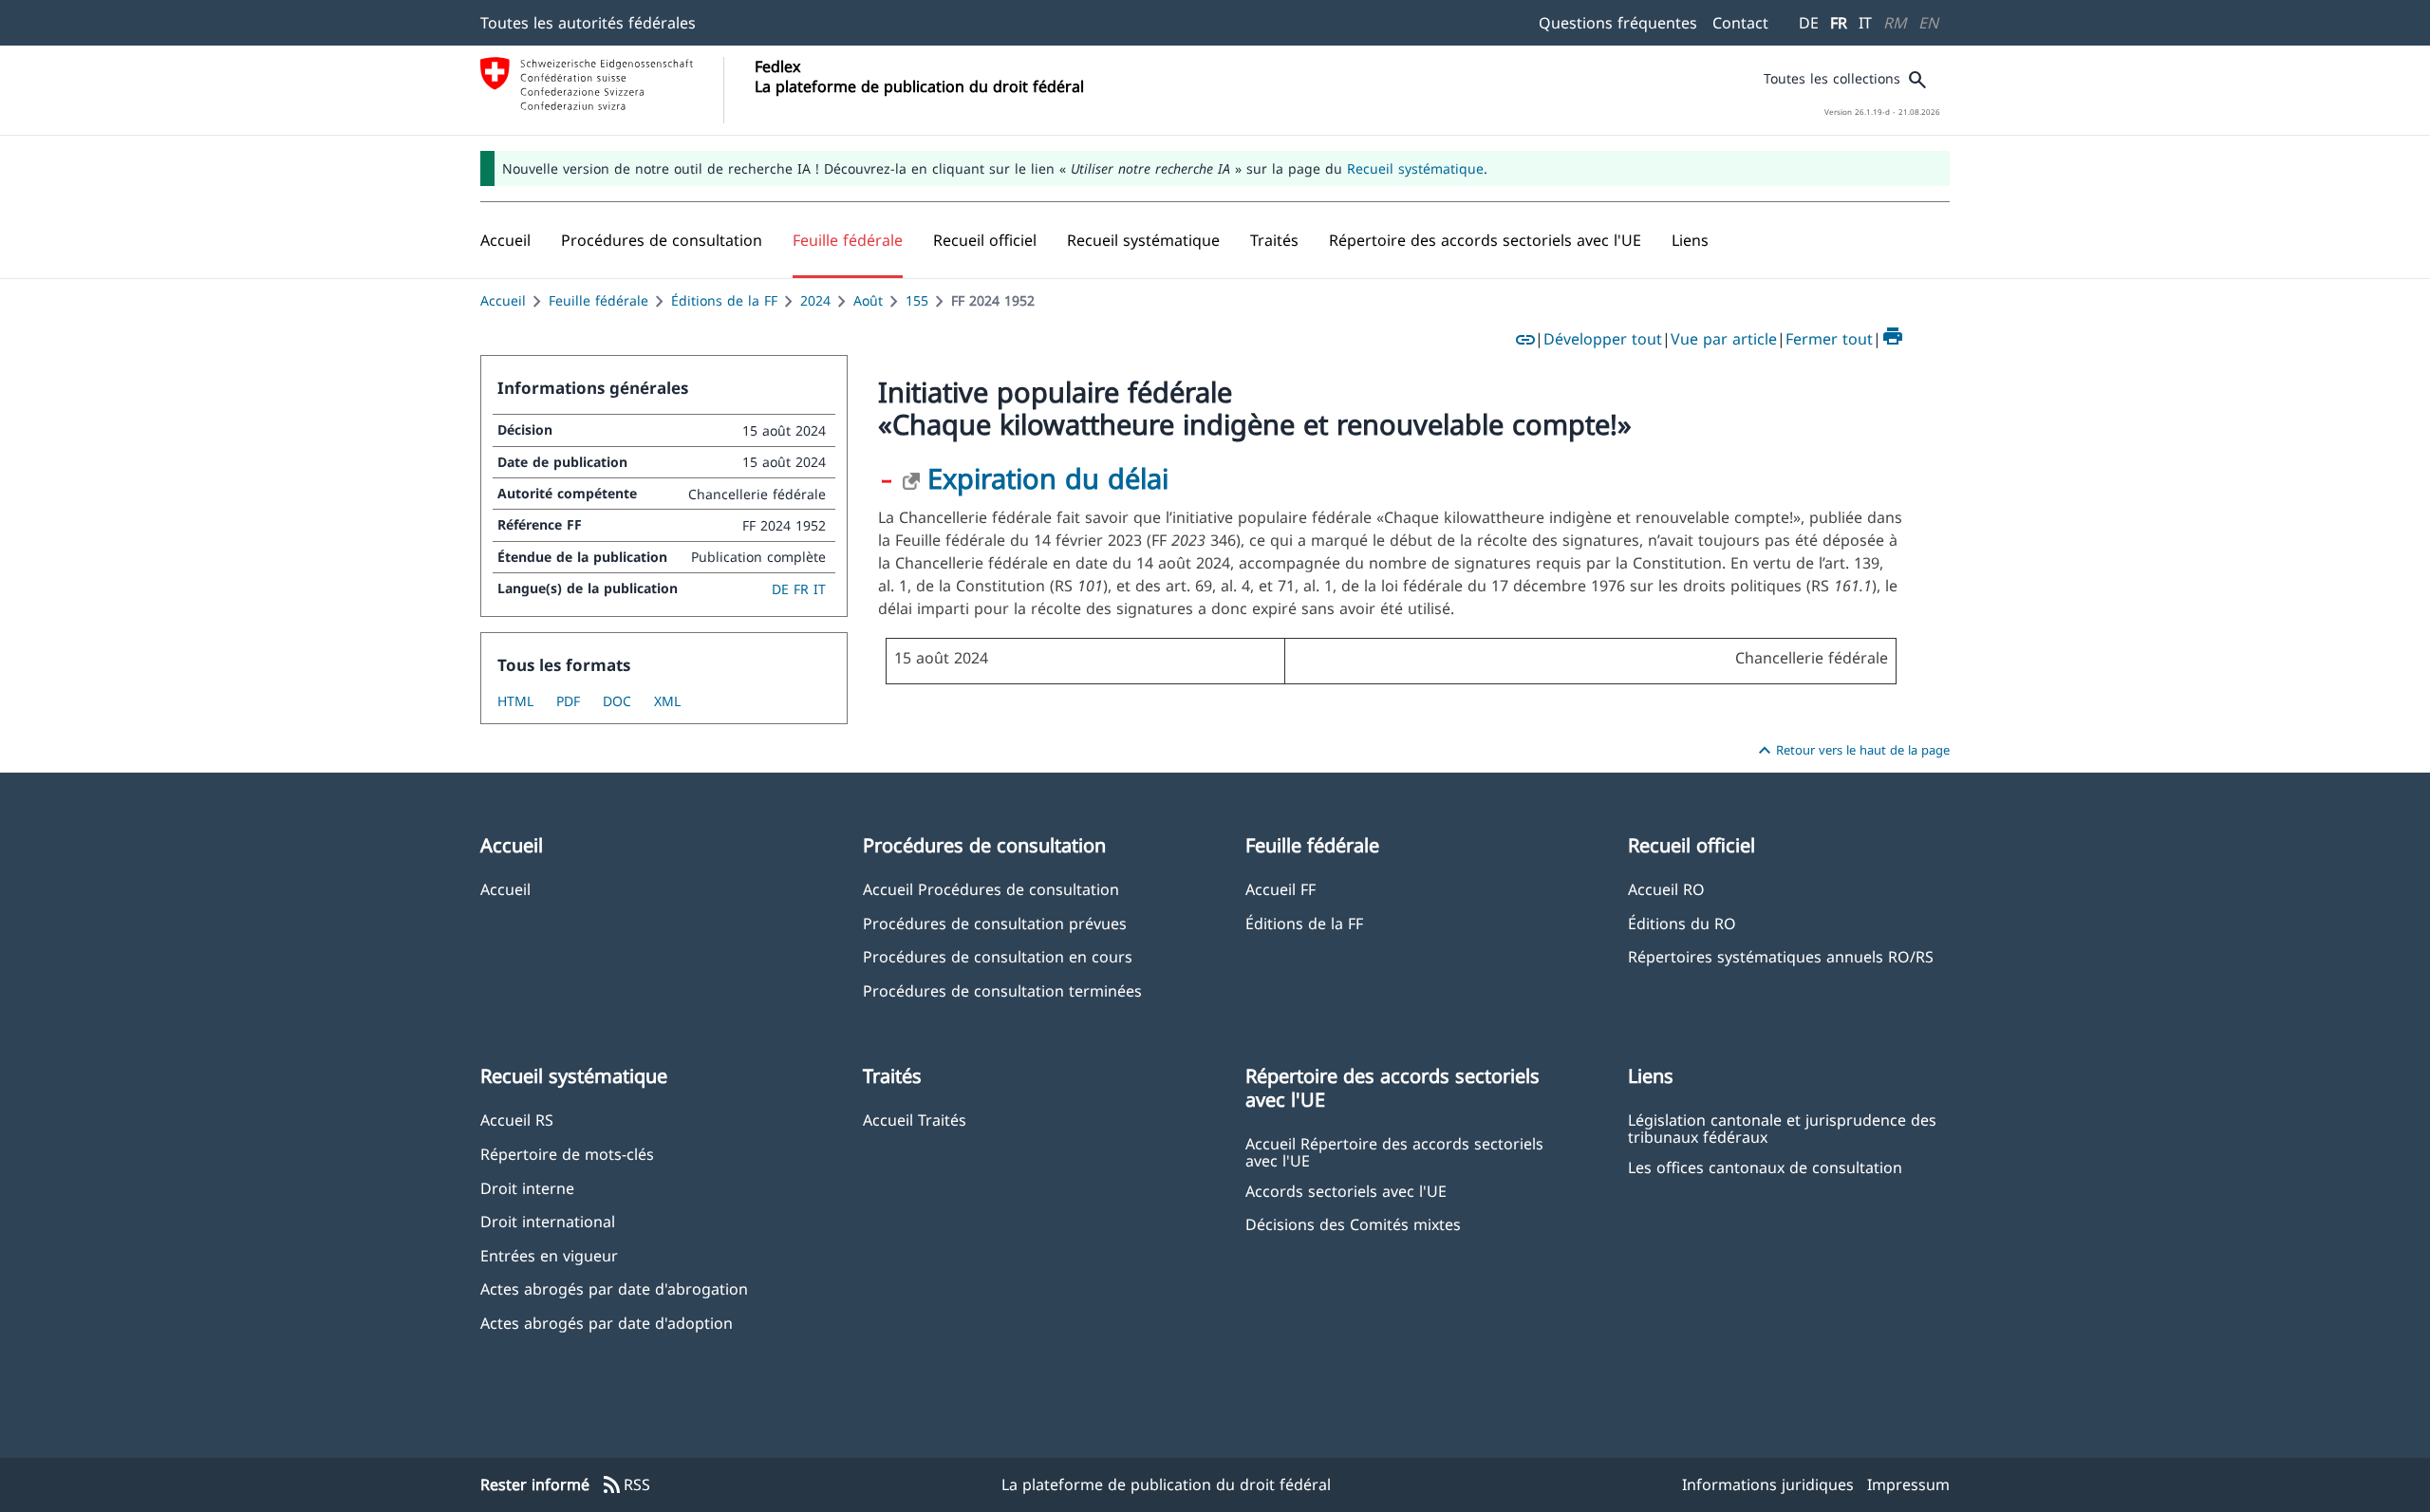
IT (1865, 23)
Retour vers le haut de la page (1851, 751)
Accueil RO (1666, 889)
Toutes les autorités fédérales (588, 23)
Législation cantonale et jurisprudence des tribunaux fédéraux (1782, 1128)
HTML (515, 701)
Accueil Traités (915, 1120)
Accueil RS (517, 1120)
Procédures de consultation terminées (1002, 990)
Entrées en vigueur (549, 1255)
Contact (1740, 23)
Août (868, 300)
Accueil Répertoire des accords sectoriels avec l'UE (1394, 1151)
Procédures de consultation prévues (995, 923)
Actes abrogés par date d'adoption (607, 1323)
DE (1809, 23)
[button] (662, 240)
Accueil (503, 300)
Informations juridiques (1768, 1484)
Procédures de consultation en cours (998, 956)
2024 (815, 300)
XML (667, 701)
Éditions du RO (1682, 923)
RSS (626, 1485)
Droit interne (527, 1188)
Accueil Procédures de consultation (991, 889)
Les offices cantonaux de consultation (1765, 1167)
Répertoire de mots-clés (567, 1154)
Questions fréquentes (1618, 23)
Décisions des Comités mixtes (1353, 1224)
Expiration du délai (1048, 478)
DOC (617, 701)
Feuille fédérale (598, 300)
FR (1839, 23)
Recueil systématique (1415, 168)
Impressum (1908, 1484)
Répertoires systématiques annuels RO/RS (1781, 956)
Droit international (548, 1221)
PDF (568, 701)
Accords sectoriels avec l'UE (1346, 1191)
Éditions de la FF (724, 300)
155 (917, 300)
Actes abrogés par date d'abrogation (614, 1288)
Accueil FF (1280, 889)
